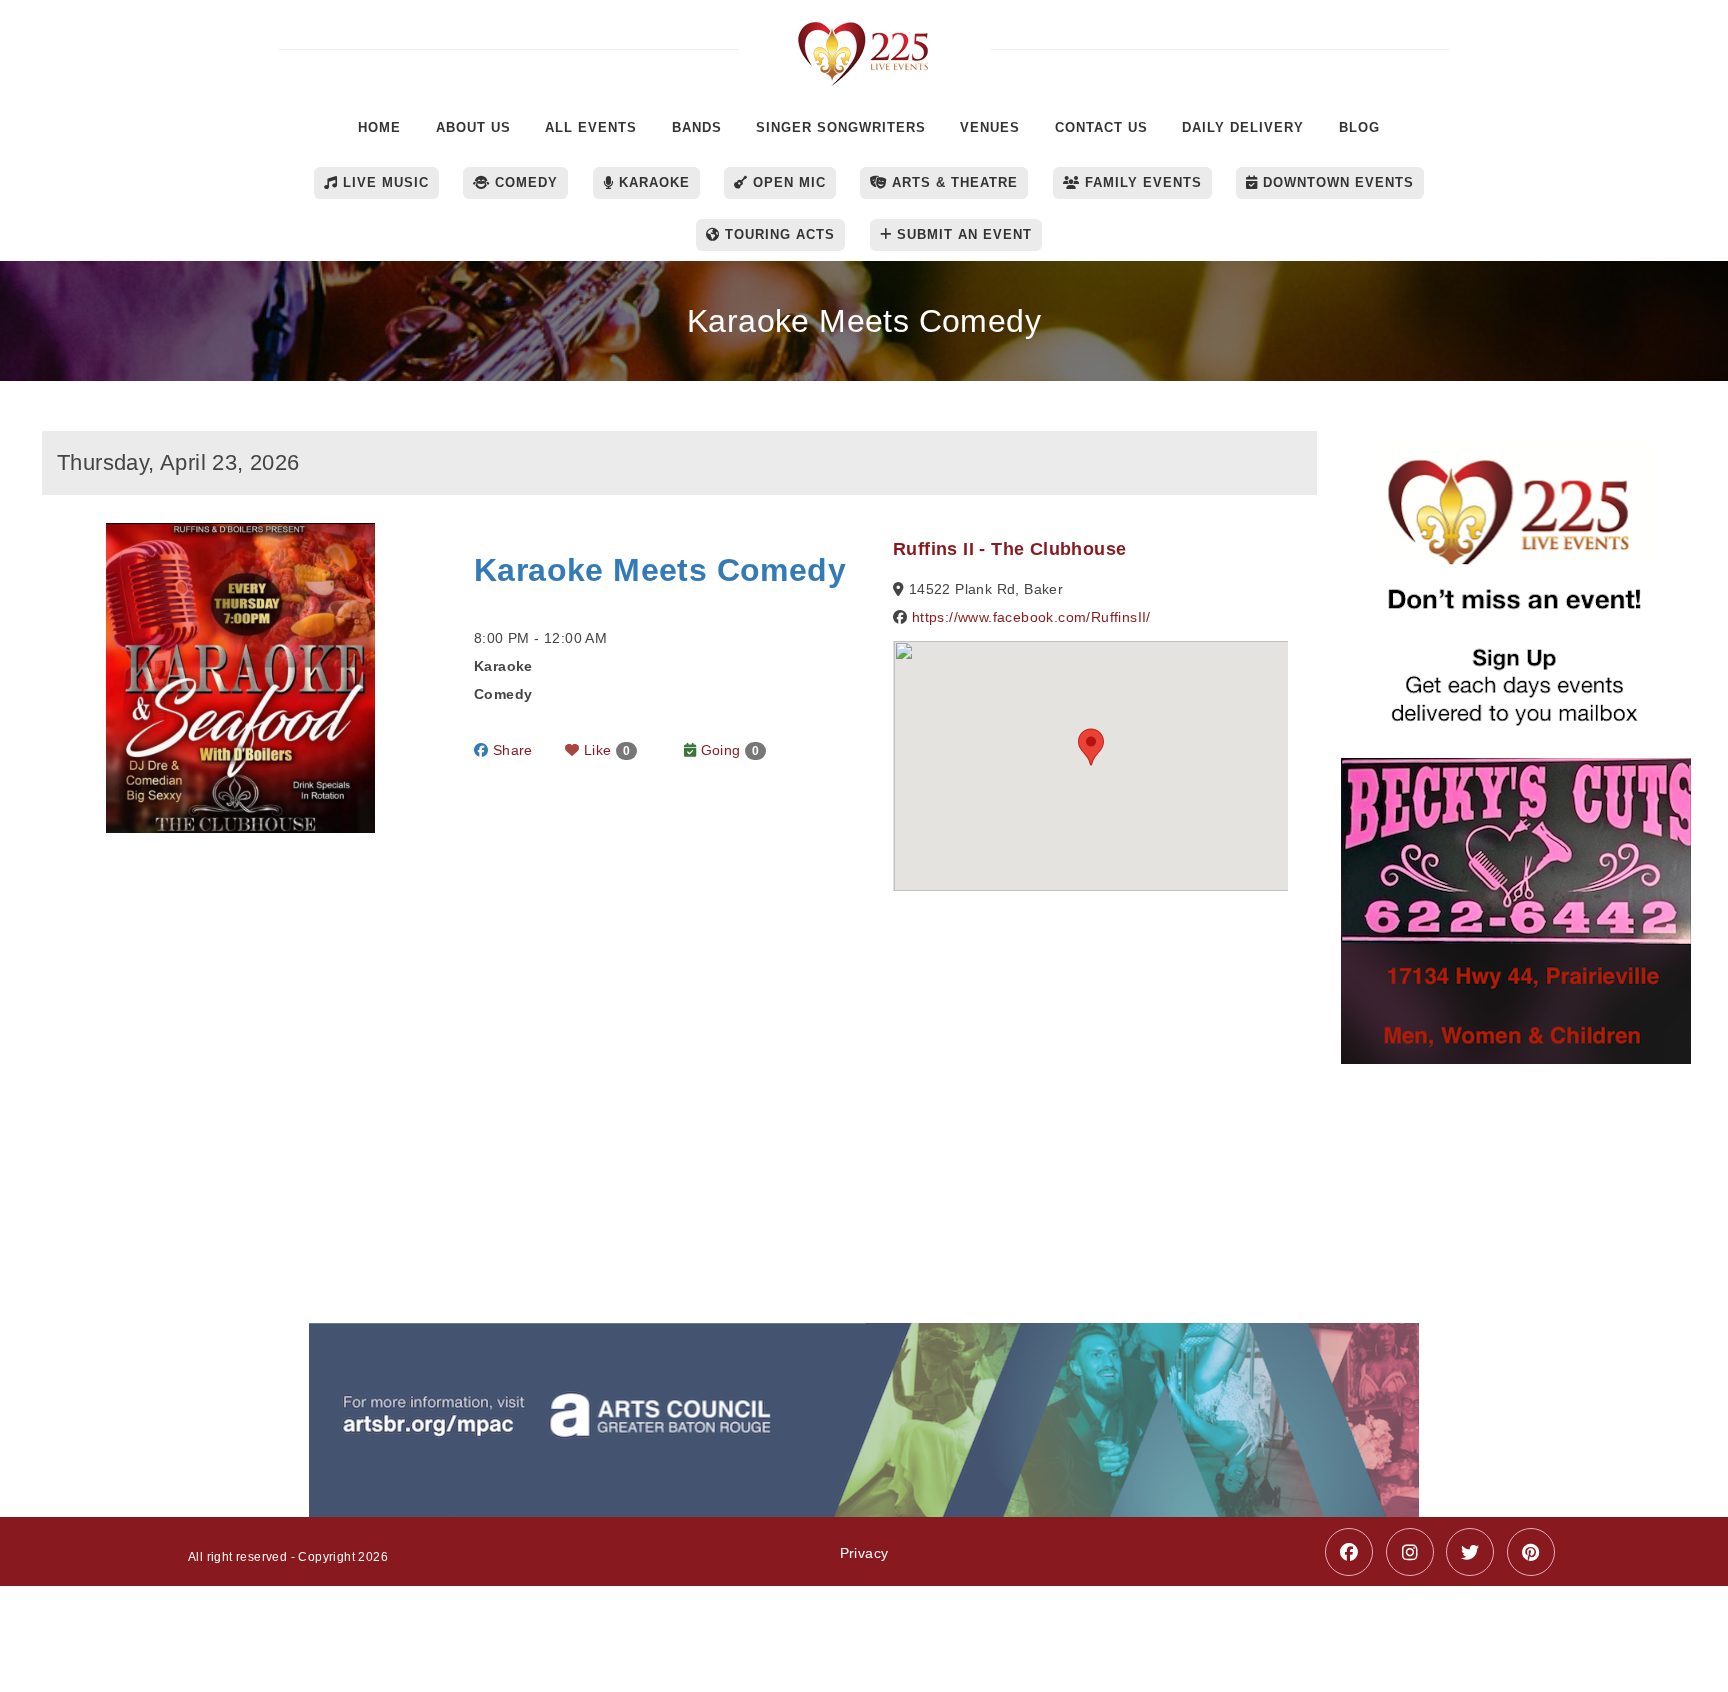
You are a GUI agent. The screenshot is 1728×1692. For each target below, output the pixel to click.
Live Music (383, 182)
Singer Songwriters (841, 127)
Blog (1359, 127)
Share (510, 750)
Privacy (864, 1553)
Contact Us (1101, 127)
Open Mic (787, 182)
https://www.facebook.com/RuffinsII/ (1031, 617)
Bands (697, 127)
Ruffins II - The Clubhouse (1009, 549)
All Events (591, 127)
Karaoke (652, 182)
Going (727, 750)
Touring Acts (777, 234)
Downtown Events (1336, 182)
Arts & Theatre (952, 182)
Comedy (524, 182)
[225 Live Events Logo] (864, 43)
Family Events (1141, 182)
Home (379, 127)
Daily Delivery (1243, 127)
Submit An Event (962, 234)
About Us (473, 127)
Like (605, 750)
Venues (990, 127)
